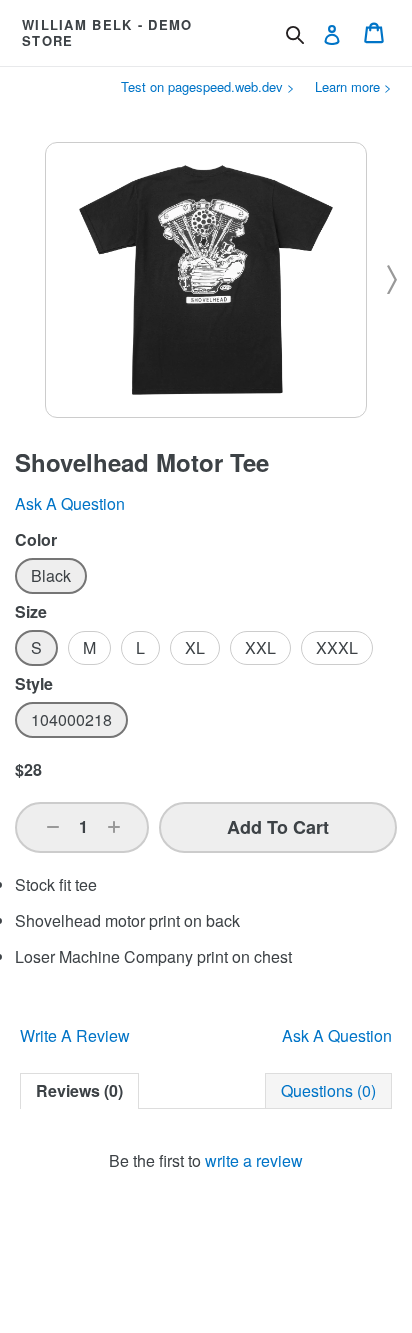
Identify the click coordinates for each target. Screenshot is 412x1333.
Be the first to (206, 1160)
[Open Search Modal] (295, 35)
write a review (254, 1160)
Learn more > (353, 86)
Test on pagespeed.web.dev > (208, 86)
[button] (53, 827)
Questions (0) (328, 1090)
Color (36, 540)
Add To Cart (278, 827)
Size (31, 612)
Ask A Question (337, 1035)
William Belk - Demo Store (107, 32)
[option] (51, 576)
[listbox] (206, 576)
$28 (28, 769)
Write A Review (75, 1035)
